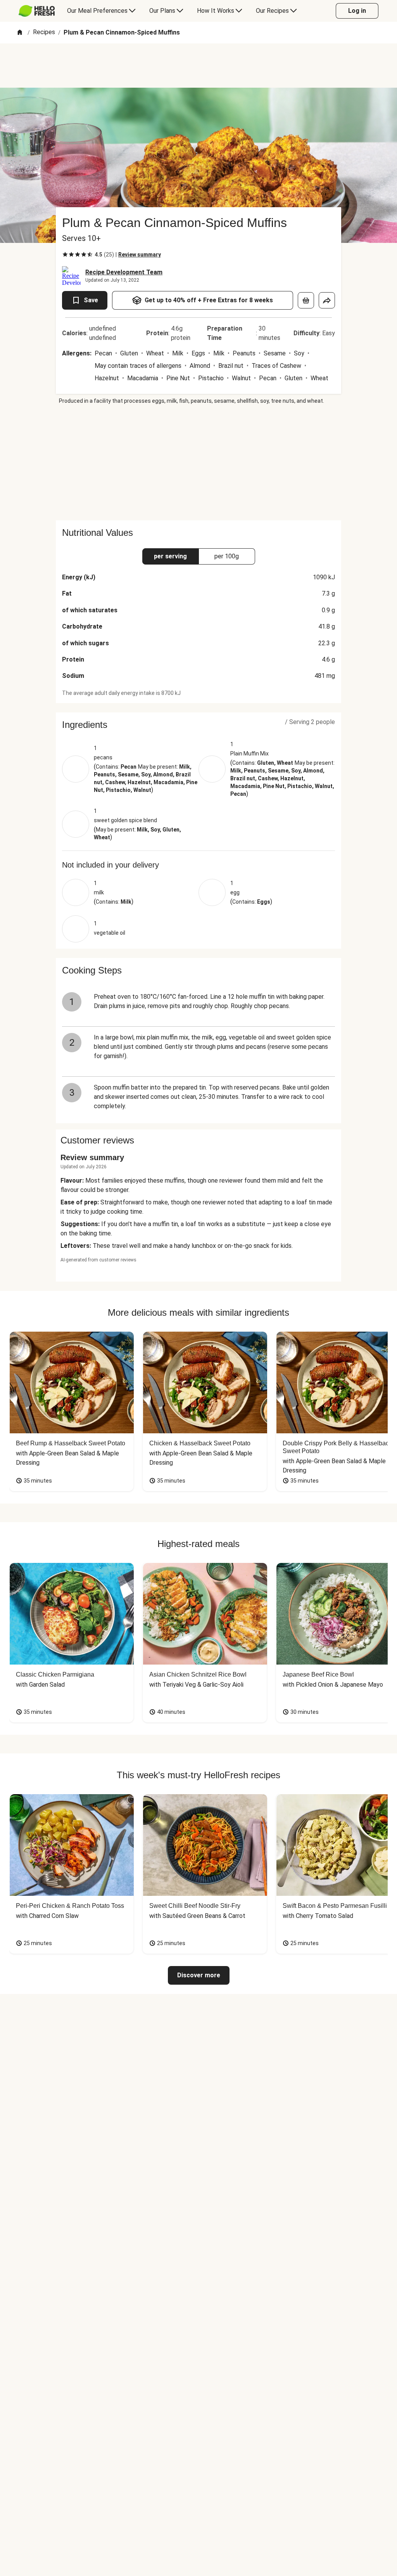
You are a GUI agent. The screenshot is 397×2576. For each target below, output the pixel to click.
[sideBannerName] (198, 463)
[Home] (20, 33)
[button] (198, 725)
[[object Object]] (306, 300)
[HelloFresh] (37, 11)
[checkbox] (65, 255)
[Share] (327, 300)
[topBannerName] (198, 66)
